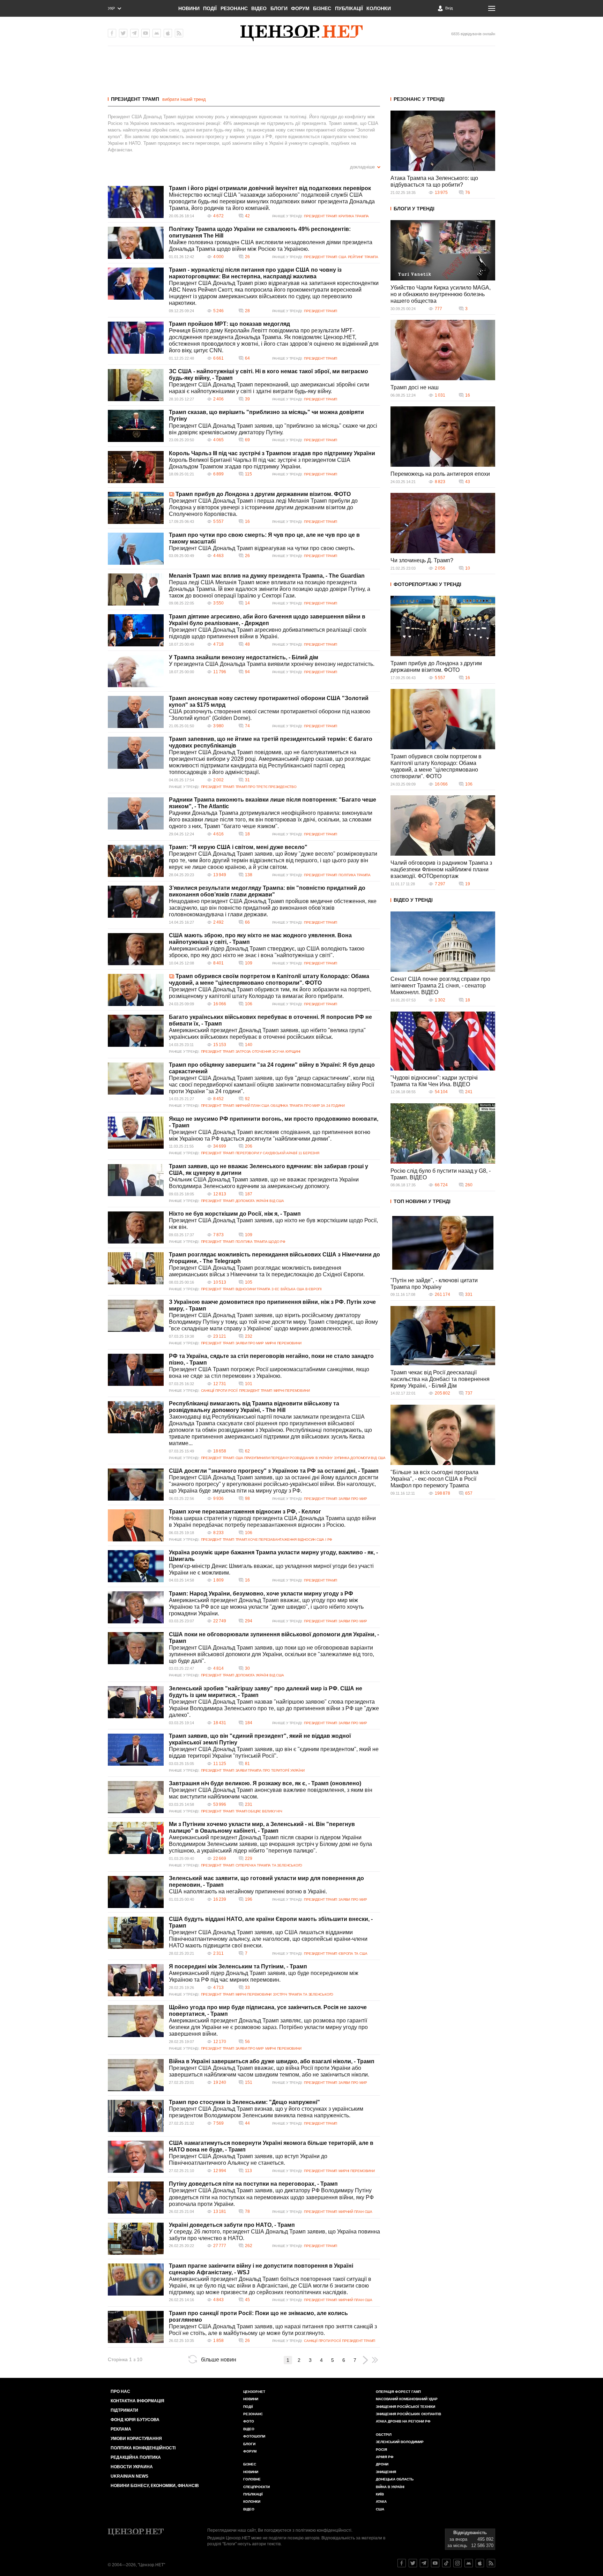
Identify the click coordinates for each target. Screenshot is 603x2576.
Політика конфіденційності (143, 2448)
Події (210, 8)
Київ (380, 2494)
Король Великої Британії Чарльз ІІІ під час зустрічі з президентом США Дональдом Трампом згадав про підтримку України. (260, 463)
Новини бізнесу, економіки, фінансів (155, 2486)
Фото (249, 2421)
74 (247, 726)
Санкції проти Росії (219, 1391)
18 (247, 834)
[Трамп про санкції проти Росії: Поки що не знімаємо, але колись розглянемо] (136, 2327)
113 (248, 2171)
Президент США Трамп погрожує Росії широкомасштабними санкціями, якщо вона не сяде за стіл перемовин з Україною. (269, 1373)
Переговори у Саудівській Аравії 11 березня (277, 1153)
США (342, 257)
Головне (252, 2479)
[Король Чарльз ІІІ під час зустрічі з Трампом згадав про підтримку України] (136, 467)
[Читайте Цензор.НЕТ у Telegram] (424, 2563)
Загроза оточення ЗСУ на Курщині (268, 1052)
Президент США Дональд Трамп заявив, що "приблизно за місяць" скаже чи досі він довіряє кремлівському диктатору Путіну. (273, 429)
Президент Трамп (135, 99)
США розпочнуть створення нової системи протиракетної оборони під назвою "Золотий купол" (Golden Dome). (270, 715)
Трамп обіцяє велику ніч (259, 1811)
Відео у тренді (413, 900)
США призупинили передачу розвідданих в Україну (284, 1458)
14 (247, 603)
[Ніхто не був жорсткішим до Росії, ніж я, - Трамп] (136, 1227)
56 (247, 2042)
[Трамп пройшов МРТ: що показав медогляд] (136, 338)
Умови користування (136, 2439)
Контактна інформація (137, 2401)
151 (249, 2082)
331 (469, 1294)
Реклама (121, 2429)
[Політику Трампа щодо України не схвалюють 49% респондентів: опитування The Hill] (136, 243)
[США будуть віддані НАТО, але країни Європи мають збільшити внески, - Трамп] (136, 1933)
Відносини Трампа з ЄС (258, 1289)
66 (247, 922)
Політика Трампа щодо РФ (260, 1242)
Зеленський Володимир (400, 2442)
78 (247, 2211)
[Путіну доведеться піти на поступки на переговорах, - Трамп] (136, 2198)
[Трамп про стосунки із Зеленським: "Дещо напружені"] (136, 2116)
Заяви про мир (250, 1343)
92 (247, 1099)
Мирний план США (252, 1106)
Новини (189, 8)
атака (381, 2502)
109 (249, 963)
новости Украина (132, 2467)
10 (468, 568)
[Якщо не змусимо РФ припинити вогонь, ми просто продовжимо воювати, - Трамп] (136, 1133)
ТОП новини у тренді (422, 1201)
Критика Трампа (354, 216)
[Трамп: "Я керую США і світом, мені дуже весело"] (136, 861)
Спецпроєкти (256, 2487)
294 (249, 1621)
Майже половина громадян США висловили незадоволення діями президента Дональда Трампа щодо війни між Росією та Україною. (271, 246)
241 (469, 1092)
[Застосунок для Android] (157, 33)
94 (247, 672)
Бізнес (322, 8)
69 (247, 440)
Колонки (379, 8)
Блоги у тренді (414, 209)
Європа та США (353, 1954)
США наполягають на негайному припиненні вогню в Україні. (248, 1891)
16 (247, 521)
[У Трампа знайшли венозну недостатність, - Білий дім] (136, 671)
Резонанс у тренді (419, 99)
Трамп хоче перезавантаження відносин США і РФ (284, 1539)
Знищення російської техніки (405, 2407)
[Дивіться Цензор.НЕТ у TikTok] (446, 2563)
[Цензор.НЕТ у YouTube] (146, 33)
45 (247, 2300)
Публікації (349, 8)
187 (249, 1194)
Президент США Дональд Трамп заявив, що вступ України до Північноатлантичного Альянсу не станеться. (248, 2160)
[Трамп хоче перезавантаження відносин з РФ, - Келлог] (136, 1525)
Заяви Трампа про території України (270, 1770)
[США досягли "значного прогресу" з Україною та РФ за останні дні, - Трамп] (136, 1485)
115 (248, 474)
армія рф (385, 2457)
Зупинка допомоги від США (360, 1458)
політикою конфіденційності (323, 2530)
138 (249, 875)
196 (249, 1899)
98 (247, 1499)
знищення (386, 2472)
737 (469, 1393)
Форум (300, 8)
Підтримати (124, 2410)
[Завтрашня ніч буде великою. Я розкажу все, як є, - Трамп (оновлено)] (136, 1797)
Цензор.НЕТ (254, 2392)
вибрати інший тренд (184, 99)
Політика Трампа (355, 875)
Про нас (120, 2391)
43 (468, 482)
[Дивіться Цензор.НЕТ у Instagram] (457, 2563)
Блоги (279, 8)
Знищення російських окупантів (408, 2414)
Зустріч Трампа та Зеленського (303, 1994)
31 (247, 780)
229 (249, 1858)
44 (247, 2123)
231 (249, 1804)
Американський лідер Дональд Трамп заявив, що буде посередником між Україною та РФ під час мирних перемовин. (264, 1976)
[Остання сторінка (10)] (375, 2360)
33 (247, 1988)
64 (247, 358)
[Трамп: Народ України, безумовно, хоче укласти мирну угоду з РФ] (136, 1607)
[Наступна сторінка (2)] (365, 2360)
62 (247, 1451)
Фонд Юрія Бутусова (135, 2420)
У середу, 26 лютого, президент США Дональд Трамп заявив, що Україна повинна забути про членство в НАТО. (274, 2235)
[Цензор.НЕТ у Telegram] (134, 33)
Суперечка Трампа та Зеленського (269, 1865)
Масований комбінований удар (407, 2399)
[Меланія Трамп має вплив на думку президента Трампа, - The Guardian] (136, 589)
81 (247, 1764)
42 (247, 216)
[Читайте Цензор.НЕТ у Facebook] (402, 2563)
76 (468, 193)
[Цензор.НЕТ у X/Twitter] (123, 33)
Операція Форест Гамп (398, 2392)
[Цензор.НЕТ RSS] (179, 33)
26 (247, 257)
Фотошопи (254, 2436)
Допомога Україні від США (260, 1201)
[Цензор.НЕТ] (301, 33)
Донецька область (395, 2479)
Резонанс (234, 8)
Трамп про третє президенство (266, 787)
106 (249, 1004)
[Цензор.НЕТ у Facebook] (112, 33)
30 (247, 1668)
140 (249, 1045)
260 (469, 1185)
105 (249, 1282)
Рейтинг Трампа (363, 257)
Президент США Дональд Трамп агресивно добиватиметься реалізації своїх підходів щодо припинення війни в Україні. (268, 633)
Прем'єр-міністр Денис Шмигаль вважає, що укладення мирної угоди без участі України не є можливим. (271, 1569)
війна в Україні (390, 2487)
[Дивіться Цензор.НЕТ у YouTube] (435, 2563)
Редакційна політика (136, 2457)
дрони (382, 2464)
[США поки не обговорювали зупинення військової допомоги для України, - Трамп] (136, 1648)
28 (247, 311)
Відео (259, 8)
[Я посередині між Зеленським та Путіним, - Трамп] (136, 1980)
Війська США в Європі (301, 1289)
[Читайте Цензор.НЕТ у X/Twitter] (413, 2563)
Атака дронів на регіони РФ (403, 2421)
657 (469, 1493)
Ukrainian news (129, 2476)
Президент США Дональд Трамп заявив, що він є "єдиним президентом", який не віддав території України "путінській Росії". (274, 1752)
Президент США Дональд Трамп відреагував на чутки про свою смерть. (262, 548)
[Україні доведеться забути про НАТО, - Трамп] (136, 2239)
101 (249, 1384)
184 (249, 1723)
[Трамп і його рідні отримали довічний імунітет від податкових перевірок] (136, 202)
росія (381, 2450)
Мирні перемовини (283, 1343)
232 (249, 1336)
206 (249, 1146)
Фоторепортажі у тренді (427, 584)
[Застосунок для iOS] (168, 33)
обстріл (384, 2435)
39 (247, 399)
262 (249, 2246)
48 (247, 644)
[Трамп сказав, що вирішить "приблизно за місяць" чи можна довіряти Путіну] (136, 426)
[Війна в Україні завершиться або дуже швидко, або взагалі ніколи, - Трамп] (136, 2075)
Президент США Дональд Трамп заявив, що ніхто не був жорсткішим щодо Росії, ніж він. (273, 1224)
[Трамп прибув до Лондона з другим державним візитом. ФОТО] (136, 508)
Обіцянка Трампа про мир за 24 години (308, 1106)
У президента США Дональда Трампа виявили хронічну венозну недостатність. (272, 664)
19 (468, 884)
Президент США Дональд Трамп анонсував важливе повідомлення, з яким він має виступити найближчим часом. (271, 1793)
